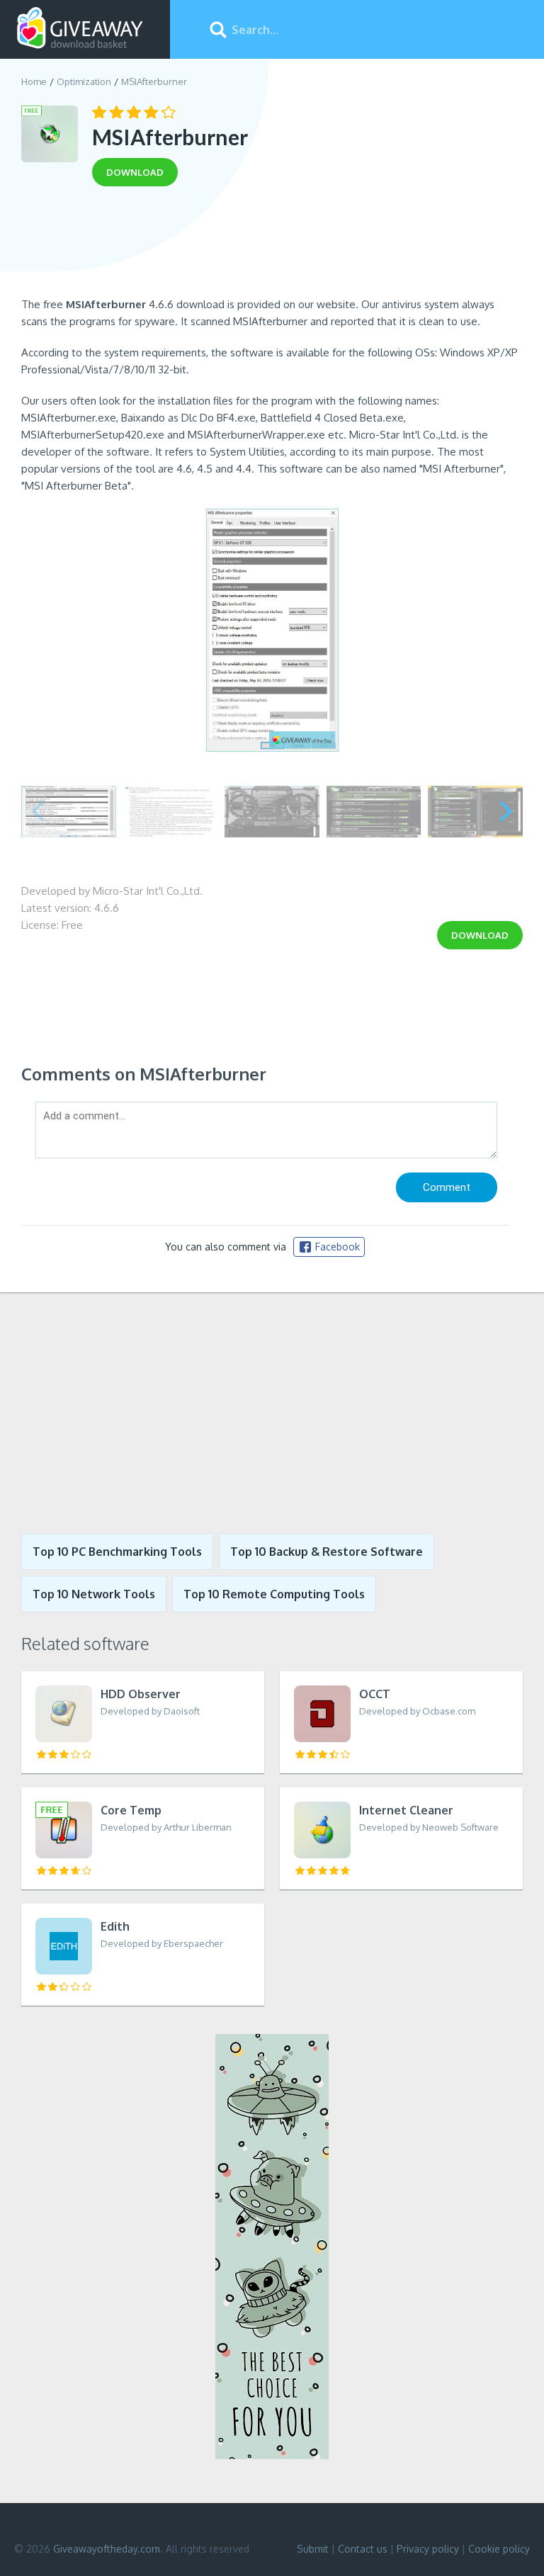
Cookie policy (499, 2549)
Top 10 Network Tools (94, 1594)
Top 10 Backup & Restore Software (327, 1552)
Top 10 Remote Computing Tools (274, 1594)
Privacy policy (428, 2549)
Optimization (84, 81)
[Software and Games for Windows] (80, 28)
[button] (506, 811)
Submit (313, 2549)
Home (34, 81)
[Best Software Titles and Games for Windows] (272, 1413)
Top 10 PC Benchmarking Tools (117, 1552)
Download (480, 935)
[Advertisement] (272, 247)
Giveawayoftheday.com (107, 2549)
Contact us (363, 2549)
